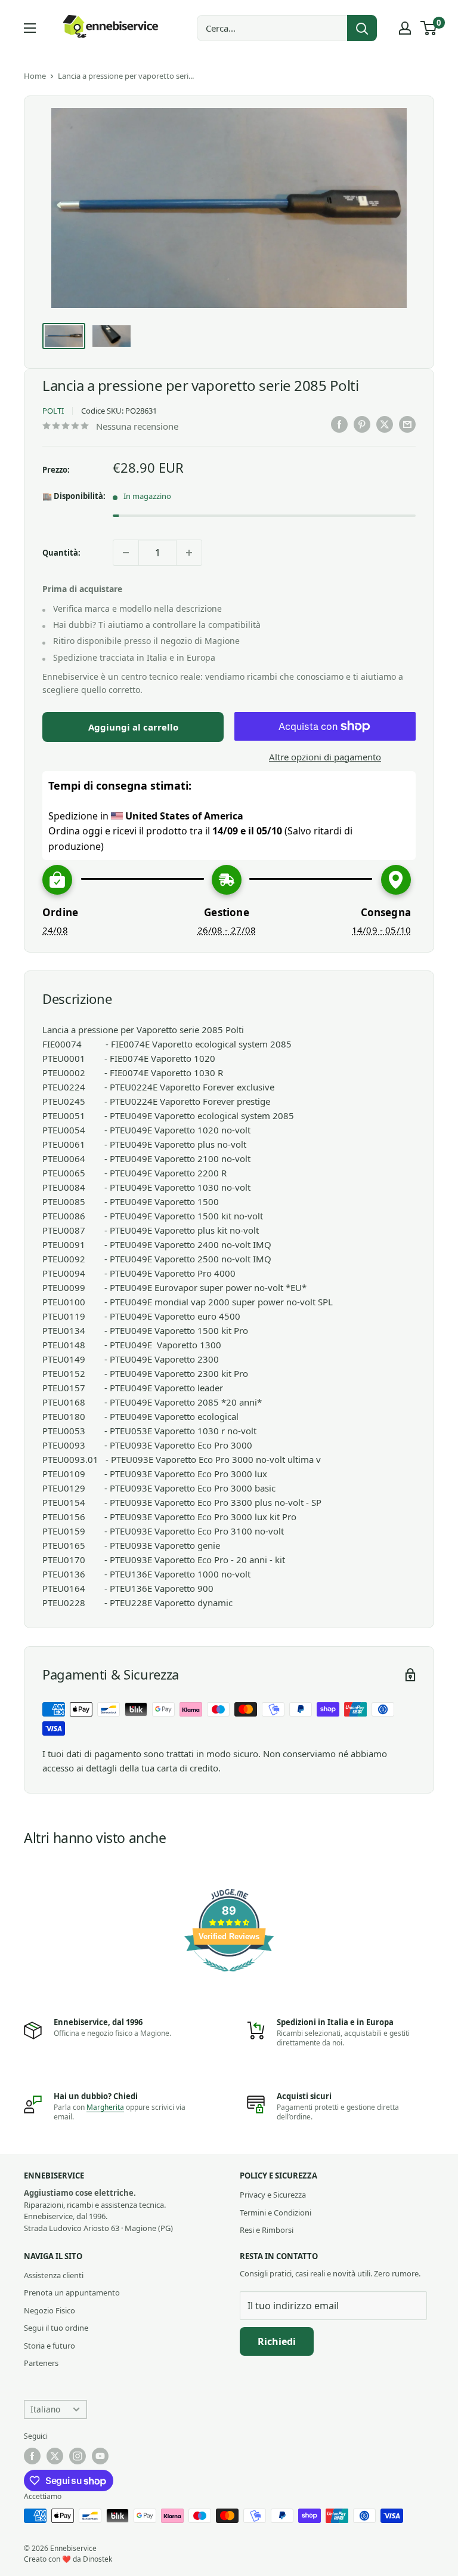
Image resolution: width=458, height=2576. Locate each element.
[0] (429, 28)
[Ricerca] (362, 28)
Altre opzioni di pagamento (325, 757)
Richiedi (277, 2341)
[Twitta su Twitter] (385, 424)
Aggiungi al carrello (133, 727)
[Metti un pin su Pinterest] (362, 424)
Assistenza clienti (54, 2275)
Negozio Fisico (49, 2310)
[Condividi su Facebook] (339, 424)
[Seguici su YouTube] (100, 2456)
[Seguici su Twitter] (55, 2456)
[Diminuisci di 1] (126, 553)
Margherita (105, 2107)
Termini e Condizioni (276, 2213)
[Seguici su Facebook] (32, 2456)
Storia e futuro (49, 2346)
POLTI (53, 411)
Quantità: (61, 553)
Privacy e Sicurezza (273, 2195)
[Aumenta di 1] (189, 553)
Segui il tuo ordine (56, 2328)
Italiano (45, 2409)
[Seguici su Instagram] (78, 2456)
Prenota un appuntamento (72, 2292)
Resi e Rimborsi (267, 2230)
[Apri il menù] (30, 28)
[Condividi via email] (407, 424)
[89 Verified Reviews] (229, 1977)
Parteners (41, 2363)
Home (35, 76)
